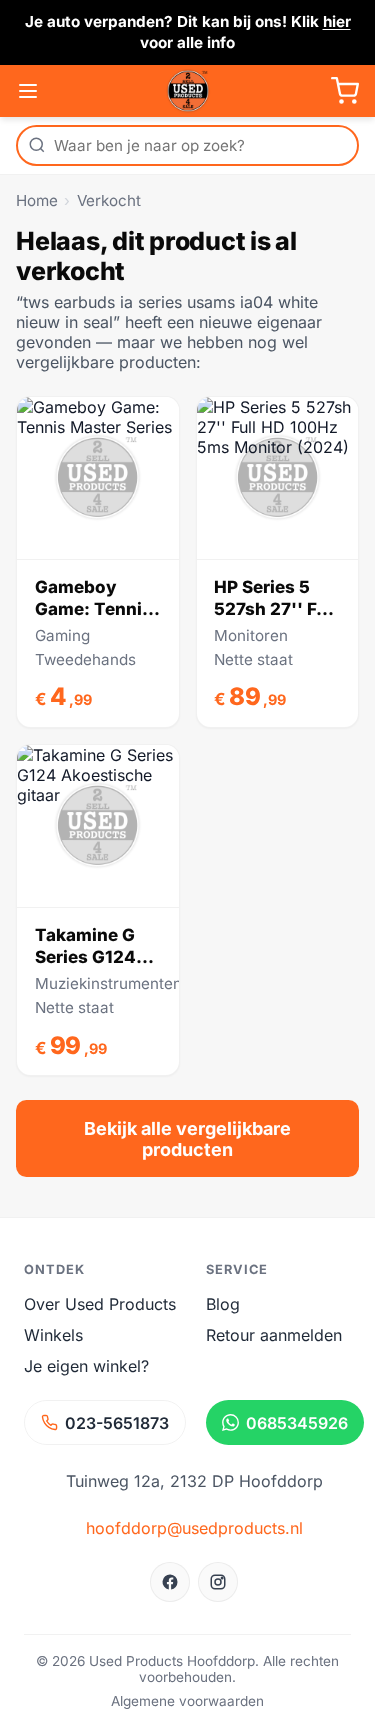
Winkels (53, 1335)
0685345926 (297, 1423)
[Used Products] (188, 91)
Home (37, 200)
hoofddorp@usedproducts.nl (194, 1528)
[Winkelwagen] (345, 91)
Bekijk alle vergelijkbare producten (187, 1139)
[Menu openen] (28, 91)
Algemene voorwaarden (187, 1701)
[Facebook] (170, 1582)
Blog (223, 1304)
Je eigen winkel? (86, 1366)
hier (337, 21)
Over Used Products (100, 1304)
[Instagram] (218, 1582)
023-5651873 (117, 1423)
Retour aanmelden (274, 1335)
